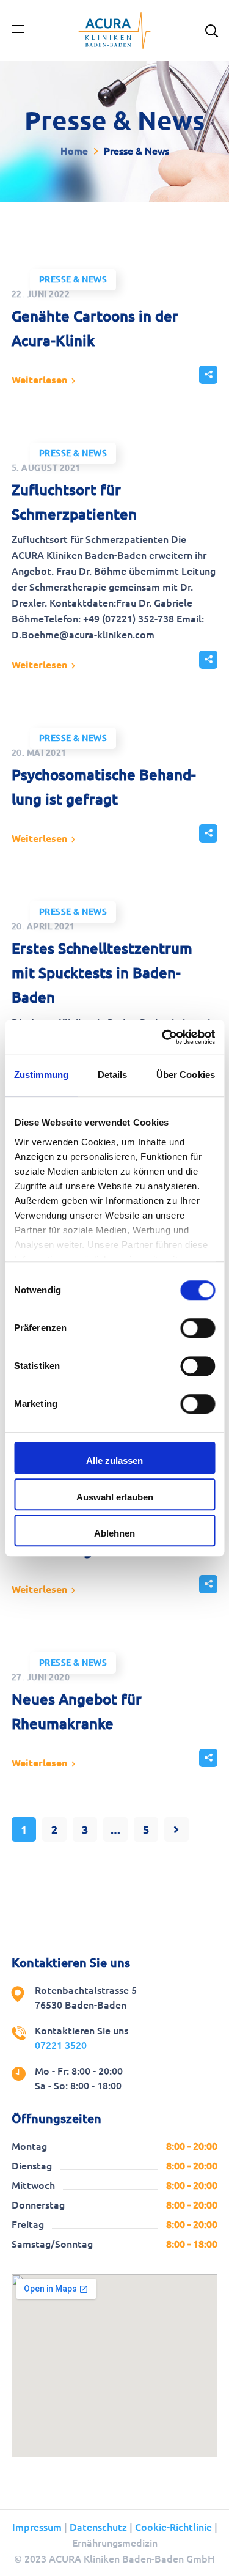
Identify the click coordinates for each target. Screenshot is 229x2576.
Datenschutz (98, 2527)
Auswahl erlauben (115, 1497)
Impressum (37, 2527)
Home (74, 151)
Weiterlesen (39, 380)
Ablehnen (114, 1533)
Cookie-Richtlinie (173, 2527)
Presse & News (73, 279)
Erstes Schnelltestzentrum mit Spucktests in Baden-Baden (102, 973)
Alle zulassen (114, 1460)
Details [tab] (113, 1075)
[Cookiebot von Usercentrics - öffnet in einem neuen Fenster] (163, 1037)
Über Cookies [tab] (186, 1075)
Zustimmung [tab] (41, 1075)
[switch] (198, 1328)
